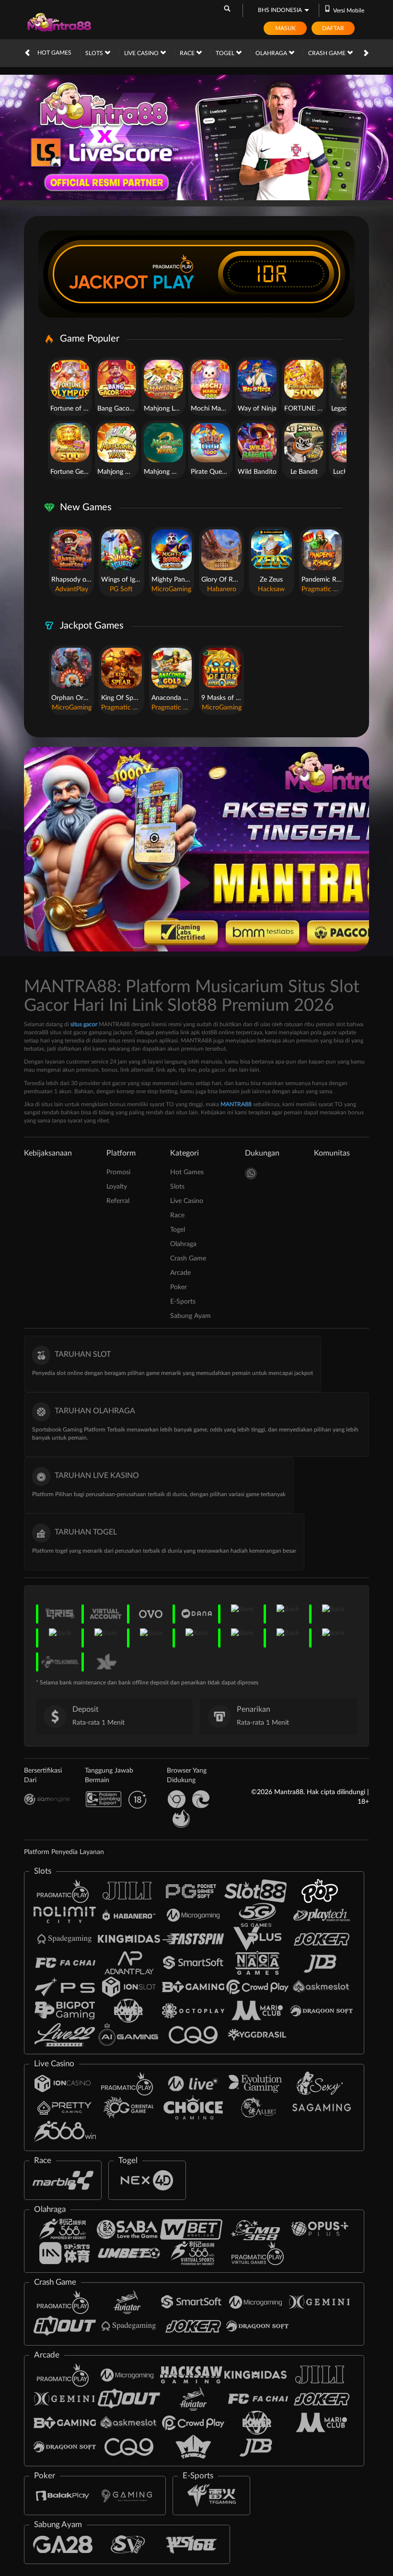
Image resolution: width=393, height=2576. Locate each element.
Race (188, 53)
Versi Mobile (349, 11)
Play (173, 282)
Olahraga (272, 53)
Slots (95, 53)
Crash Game (328, 53)
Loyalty (117, 1187)
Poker (179, 1287)
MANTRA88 (236, 1104)
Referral (118, 1201)
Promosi (118, 1172)
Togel (226, 53)
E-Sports (183, 1302)
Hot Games (54, 53)
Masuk (285, 28)
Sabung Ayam (191, 1316)
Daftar (333, 28)
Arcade (180, 1273)
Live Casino (142, 53)
